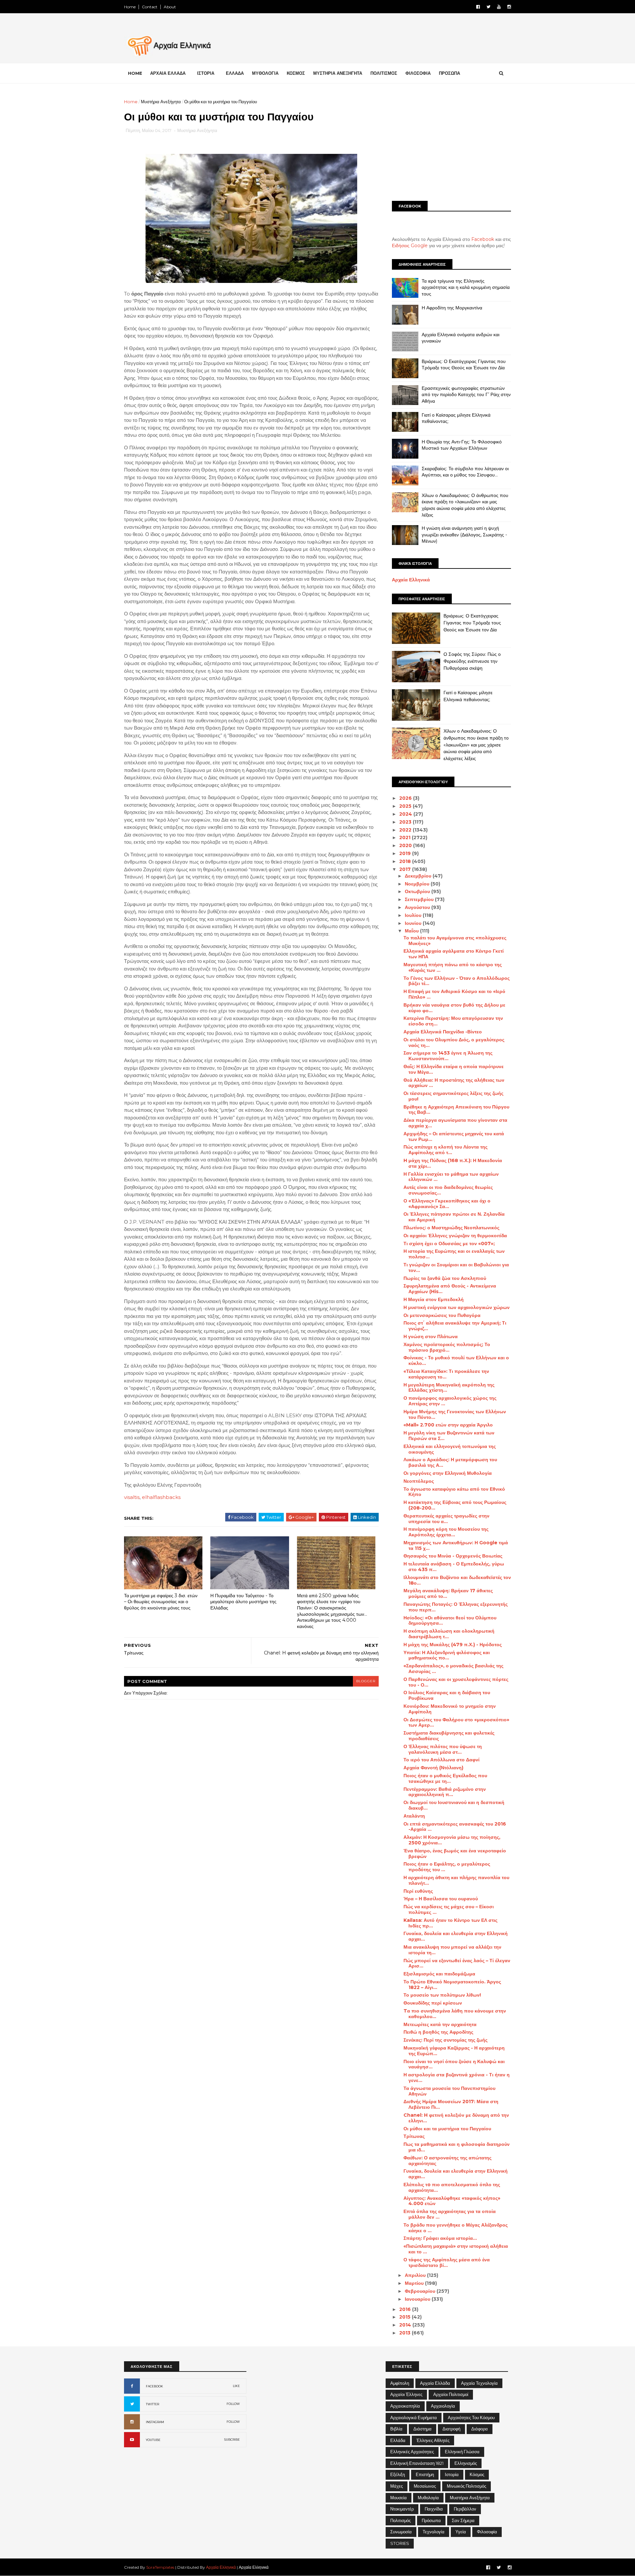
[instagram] (509, 7)
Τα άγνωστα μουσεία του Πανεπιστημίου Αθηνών (449, 2091)
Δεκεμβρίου (419, 876)
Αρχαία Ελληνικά (411, 580)
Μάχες (397, 2486)
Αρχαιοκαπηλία (405, 2406)
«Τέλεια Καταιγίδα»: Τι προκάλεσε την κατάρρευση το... (446, 1374)
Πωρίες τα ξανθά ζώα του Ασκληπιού (445, 1278)
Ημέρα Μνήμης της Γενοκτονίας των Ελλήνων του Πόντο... (455, 1414)
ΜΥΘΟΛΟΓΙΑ (265, 73)
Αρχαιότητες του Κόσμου (471, 2418)
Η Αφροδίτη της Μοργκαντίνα (452, 308)
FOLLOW (233, 2404)
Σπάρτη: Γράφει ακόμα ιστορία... (440, 2238)
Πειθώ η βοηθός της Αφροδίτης (438, 2032)
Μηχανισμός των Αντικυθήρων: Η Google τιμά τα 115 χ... (456, 1545)
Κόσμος (477, 2474)
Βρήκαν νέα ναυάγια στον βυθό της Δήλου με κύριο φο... (454, 1008)
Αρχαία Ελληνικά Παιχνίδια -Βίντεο (443, 1032)
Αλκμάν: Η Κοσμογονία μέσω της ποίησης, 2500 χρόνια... (452, 1840)
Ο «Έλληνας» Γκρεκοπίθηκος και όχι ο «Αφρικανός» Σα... (447, 1204)
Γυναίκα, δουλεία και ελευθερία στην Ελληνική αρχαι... (456, 1936)
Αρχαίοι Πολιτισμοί (451, 2394)
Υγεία (461, 2532)
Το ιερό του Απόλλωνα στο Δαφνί (442, 1760)
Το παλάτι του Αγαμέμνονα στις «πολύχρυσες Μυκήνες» (455, 941)
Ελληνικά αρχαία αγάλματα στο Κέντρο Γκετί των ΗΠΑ (454, 954)
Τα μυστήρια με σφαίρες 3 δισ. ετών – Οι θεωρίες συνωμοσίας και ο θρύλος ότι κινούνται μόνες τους (161, 1602)
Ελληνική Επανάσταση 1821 (417, 2463)
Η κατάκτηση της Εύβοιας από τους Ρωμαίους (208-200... (455, 1505)
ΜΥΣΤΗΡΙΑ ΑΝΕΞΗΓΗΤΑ (338, 73)
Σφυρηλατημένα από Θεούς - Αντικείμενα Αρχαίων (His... (450, 1289)
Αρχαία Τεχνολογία (479, 2383)
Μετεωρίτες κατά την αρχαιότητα (440, 2024)
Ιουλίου (414, 915)
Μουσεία (399, 2498)
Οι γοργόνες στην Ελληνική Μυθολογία (448, 1473)
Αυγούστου (418, 907)
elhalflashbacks (161, 1497)
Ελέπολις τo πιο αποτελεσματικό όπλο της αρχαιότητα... (452, 2187)
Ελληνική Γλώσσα (462, 2452)
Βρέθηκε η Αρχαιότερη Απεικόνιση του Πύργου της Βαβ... (456, 1110)
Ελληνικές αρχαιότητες (412, 2452)
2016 (406, 2309)
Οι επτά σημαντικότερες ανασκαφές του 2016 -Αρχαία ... (455, 1827)
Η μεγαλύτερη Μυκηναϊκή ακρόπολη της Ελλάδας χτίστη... (449, 1388)
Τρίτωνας (414, 2136)
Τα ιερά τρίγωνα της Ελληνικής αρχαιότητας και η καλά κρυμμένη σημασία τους (466, 287)
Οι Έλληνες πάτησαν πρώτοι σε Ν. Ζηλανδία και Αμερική (454, 1217)
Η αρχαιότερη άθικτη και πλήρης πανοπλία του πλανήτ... (456, 1880)
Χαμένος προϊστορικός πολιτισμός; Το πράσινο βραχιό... (447, 1347)
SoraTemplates (160, 2567)
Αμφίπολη (400, 2383)
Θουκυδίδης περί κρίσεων (433, 2003)
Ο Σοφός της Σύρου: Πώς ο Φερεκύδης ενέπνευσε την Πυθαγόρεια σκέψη (472, 661)
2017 (406, 869)
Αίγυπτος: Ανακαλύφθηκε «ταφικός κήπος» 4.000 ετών (452, 2201)
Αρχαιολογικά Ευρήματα (414, 2418)
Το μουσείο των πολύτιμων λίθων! (442, 1995)
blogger (366, 1681)
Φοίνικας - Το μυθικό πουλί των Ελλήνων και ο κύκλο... (456, 1360)
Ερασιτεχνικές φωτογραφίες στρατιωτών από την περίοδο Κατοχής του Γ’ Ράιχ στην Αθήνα (466, 395)
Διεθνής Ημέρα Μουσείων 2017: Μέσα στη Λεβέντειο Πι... (451, 2104)
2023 (406, 822)
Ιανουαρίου (418, 2299)
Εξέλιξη (398, 2474)
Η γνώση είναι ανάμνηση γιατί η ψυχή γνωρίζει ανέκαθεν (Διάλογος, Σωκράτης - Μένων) (464, 535)
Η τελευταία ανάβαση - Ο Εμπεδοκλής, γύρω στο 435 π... (454, 1567)
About (170, 7)
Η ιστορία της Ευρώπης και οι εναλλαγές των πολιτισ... (454, 1254)
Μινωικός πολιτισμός (466, 2486)
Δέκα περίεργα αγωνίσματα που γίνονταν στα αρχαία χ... (455, 1123)
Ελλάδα (398, 2440)
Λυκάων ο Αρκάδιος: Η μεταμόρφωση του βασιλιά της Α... (450, 1462)
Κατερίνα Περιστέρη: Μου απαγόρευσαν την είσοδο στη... (453, 1021)
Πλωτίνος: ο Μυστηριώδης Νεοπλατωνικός (451, 1228)
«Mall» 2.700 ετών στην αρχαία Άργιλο (448, 1425)
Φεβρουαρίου (421, 2291)
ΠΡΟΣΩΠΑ (449, 73)
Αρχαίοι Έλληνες (406, 2394)
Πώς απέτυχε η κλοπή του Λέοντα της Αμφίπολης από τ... (445, 1150)
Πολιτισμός (401, 2520)
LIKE (236, 2386)
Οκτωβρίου (418, 891)
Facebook (483, 239)
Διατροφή (451, 2429)
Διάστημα (423, 2429)
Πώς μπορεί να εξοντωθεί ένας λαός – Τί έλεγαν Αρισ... (457, 1963)
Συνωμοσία (401, 2532)
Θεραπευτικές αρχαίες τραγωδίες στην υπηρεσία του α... (446, 1519)
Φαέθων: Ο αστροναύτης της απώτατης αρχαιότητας (447, 2161)
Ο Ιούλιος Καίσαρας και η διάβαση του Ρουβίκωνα (447, 1695)
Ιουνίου (414, 923)
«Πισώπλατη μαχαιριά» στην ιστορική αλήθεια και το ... (456, 2249)
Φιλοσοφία (487, 2532)
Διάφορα (480, 2429)
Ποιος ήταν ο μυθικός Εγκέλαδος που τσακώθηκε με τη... (445, 1778)
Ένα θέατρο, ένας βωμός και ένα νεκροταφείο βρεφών (455, 1853)
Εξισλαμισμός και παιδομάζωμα (439, 1974)
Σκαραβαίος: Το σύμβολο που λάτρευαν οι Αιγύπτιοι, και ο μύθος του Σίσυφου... (465, 472)
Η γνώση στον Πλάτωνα (431, 1336)
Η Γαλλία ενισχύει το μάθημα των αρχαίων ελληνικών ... (451, 1177)
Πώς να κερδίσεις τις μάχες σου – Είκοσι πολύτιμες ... (449, 1909)
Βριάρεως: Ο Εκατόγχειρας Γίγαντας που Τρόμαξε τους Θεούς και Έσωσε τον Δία (464, 365)
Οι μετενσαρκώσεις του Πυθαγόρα (442, 1315)
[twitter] (488, 7)
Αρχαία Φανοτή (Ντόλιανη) (433, 1768)
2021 (405, 837)
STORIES (400, 2543)
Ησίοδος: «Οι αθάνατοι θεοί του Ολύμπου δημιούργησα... (450, 1621)
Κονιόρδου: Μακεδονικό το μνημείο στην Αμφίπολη (450, 1709)
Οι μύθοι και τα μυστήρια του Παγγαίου (447, 2129)
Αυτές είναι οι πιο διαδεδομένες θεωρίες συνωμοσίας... (448, 1190)
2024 (406, 814)
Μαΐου (412, 931)
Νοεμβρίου (418, 884)
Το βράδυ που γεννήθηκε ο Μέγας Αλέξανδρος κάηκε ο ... (456, 2228)
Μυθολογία (428, 2498)
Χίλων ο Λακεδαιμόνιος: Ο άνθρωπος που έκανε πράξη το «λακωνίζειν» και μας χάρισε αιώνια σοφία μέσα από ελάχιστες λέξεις (465, 505)
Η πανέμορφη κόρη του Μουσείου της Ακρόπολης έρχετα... (446, 1532)
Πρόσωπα (431, 2520)
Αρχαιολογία (443, 2406)
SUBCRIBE (232, 2440)
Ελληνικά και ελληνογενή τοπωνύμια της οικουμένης (450, 1449)
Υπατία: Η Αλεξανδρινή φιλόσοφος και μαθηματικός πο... (447, 1655)
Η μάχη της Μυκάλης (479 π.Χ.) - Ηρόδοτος (453, 1645)
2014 (406, 2325)
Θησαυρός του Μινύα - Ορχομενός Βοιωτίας (453, 1556)
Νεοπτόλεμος (419, 1481)
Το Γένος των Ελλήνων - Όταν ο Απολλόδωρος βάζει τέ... (457, 981)
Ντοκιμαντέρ (402, 2509)
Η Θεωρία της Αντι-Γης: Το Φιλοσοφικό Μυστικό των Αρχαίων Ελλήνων (462, 445)
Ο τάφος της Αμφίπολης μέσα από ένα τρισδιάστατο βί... (447, 2262)
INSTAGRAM (155, 2422)
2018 (406, 861)
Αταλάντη (414, 1816)
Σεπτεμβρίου (420, 899)
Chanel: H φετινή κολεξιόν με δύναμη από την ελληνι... (456, 2118)
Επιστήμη (425, 2474)
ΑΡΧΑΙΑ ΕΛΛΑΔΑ (168, 73)
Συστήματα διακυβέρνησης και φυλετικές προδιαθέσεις (449, 1736)
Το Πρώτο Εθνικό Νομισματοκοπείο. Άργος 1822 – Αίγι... (452, 1985)
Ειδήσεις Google (410, 246)
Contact (150, 7)
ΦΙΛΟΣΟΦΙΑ (418, 73)
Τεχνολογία (434, 2532)
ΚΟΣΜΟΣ (296, 73)
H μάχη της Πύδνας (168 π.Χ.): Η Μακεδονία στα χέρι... (453, 1163)
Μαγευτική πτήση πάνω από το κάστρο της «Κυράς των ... (453, 967)
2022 (406, 830)
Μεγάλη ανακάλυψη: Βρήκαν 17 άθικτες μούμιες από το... (448, 1593)
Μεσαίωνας (425, 2486)
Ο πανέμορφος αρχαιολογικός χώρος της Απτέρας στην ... (450, 1401)
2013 (405, 2333)
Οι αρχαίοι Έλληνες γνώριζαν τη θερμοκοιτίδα (455, 1236)
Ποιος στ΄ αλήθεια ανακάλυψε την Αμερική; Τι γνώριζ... (455, 1326)
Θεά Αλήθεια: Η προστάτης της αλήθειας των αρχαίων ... (454, 1083)
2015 (405, 2317)
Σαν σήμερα (463, 2520)
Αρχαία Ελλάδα (435, 2383)
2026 (406, 798)
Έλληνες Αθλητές (433, 2440)
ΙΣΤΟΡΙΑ (206, 73)
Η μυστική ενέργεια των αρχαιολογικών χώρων (457, 1307)
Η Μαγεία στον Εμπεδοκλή (434, 1299)
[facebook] (478, 7)
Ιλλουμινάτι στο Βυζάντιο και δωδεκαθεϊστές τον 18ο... (457, 1580)
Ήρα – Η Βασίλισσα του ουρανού (441, 1899)
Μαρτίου (415, 2283)
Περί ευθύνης (418, 1891)
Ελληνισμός (466, 2463)
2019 (406, 853)
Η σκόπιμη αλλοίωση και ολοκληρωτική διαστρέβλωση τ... (449, 1634)
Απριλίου (416, 2275)
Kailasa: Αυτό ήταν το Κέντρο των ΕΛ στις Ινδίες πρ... (450, 1923)
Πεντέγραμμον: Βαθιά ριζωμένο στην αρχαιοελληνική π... (445, 1792)
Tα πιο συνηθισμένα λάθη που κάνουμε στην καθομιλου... (455, 2014)
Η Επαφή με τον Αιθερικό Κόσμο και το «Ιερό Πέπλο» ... (454, 994)
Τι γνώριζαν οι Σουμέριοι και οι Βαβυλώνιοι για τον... (456, 1267)
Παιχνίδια (434, 2509)
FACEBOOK (154, 2386)
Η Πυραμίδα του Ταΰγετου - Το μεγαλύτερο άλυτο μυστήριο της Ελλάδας (243, 1602)
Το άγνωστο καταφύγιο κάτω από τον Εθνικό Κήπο (454, 1492)
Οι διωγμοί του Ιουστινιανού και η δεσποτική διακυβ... (454, 1805)
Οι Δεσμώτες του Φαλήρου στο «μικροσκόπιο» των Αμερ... (456, 1722)
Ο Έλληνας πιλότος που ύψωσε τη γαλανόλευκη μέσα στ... (443, 1749)
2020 (406, 845)
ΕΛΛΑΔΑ (235, 73)
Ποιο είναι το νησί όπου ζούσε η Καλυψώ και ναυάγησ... (454, 2064)
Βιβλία (396, 2429)
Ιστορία (452, 2474)
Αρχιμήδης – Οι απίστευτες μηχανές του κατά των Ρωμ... (454, 1136)
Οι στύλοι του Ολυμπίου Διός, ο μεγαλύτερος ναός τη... (454, 1042)
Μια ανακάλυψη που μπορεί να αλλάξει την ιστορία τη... (452, 1950)
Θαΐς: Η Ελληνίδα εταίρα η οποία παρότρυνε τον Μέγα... (454, 1069)
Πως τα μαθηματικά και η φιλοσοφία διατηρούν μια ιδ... (457, 2147)
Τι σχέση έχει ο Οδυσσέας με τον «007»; (449, 1243)
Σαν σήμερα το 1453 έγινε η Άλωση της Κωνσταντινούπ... (448, 1056)
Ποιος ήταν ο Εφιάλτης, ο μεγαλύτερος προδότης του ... (447, 1867)
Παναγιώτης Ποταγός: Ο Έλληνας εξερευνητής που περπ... (456, 1607)
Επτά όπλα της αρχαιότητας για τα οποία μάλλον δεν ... (450, 2214)
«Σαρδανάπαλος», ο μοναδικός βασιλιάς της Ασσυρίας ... (453, 1669)
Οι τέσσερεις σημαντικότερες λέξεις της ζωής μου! (453, 1096)
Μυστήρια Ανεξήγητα (161, 102)
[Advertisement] (451, 145)
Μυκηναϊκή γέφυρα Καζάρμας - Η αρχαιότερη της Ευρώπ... (454, 2051)
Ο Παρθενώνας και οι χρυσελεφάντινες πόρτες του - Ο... (456, 1682)
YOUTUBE (153, 2440)
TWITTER (152, 2404)
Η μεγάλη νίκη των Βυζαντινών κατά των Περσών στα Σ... (449, 1436)
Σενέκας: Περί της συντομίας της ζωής (445, 2040)
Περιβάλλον (465, 2509)
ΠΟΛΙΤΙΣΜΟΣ (384, 73)
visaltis (132, 1497)
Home (130, 7)
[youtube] (499, 7)
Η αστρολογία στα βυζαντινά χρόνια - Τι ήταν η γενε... (457, 2078)
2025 (406, 806)
